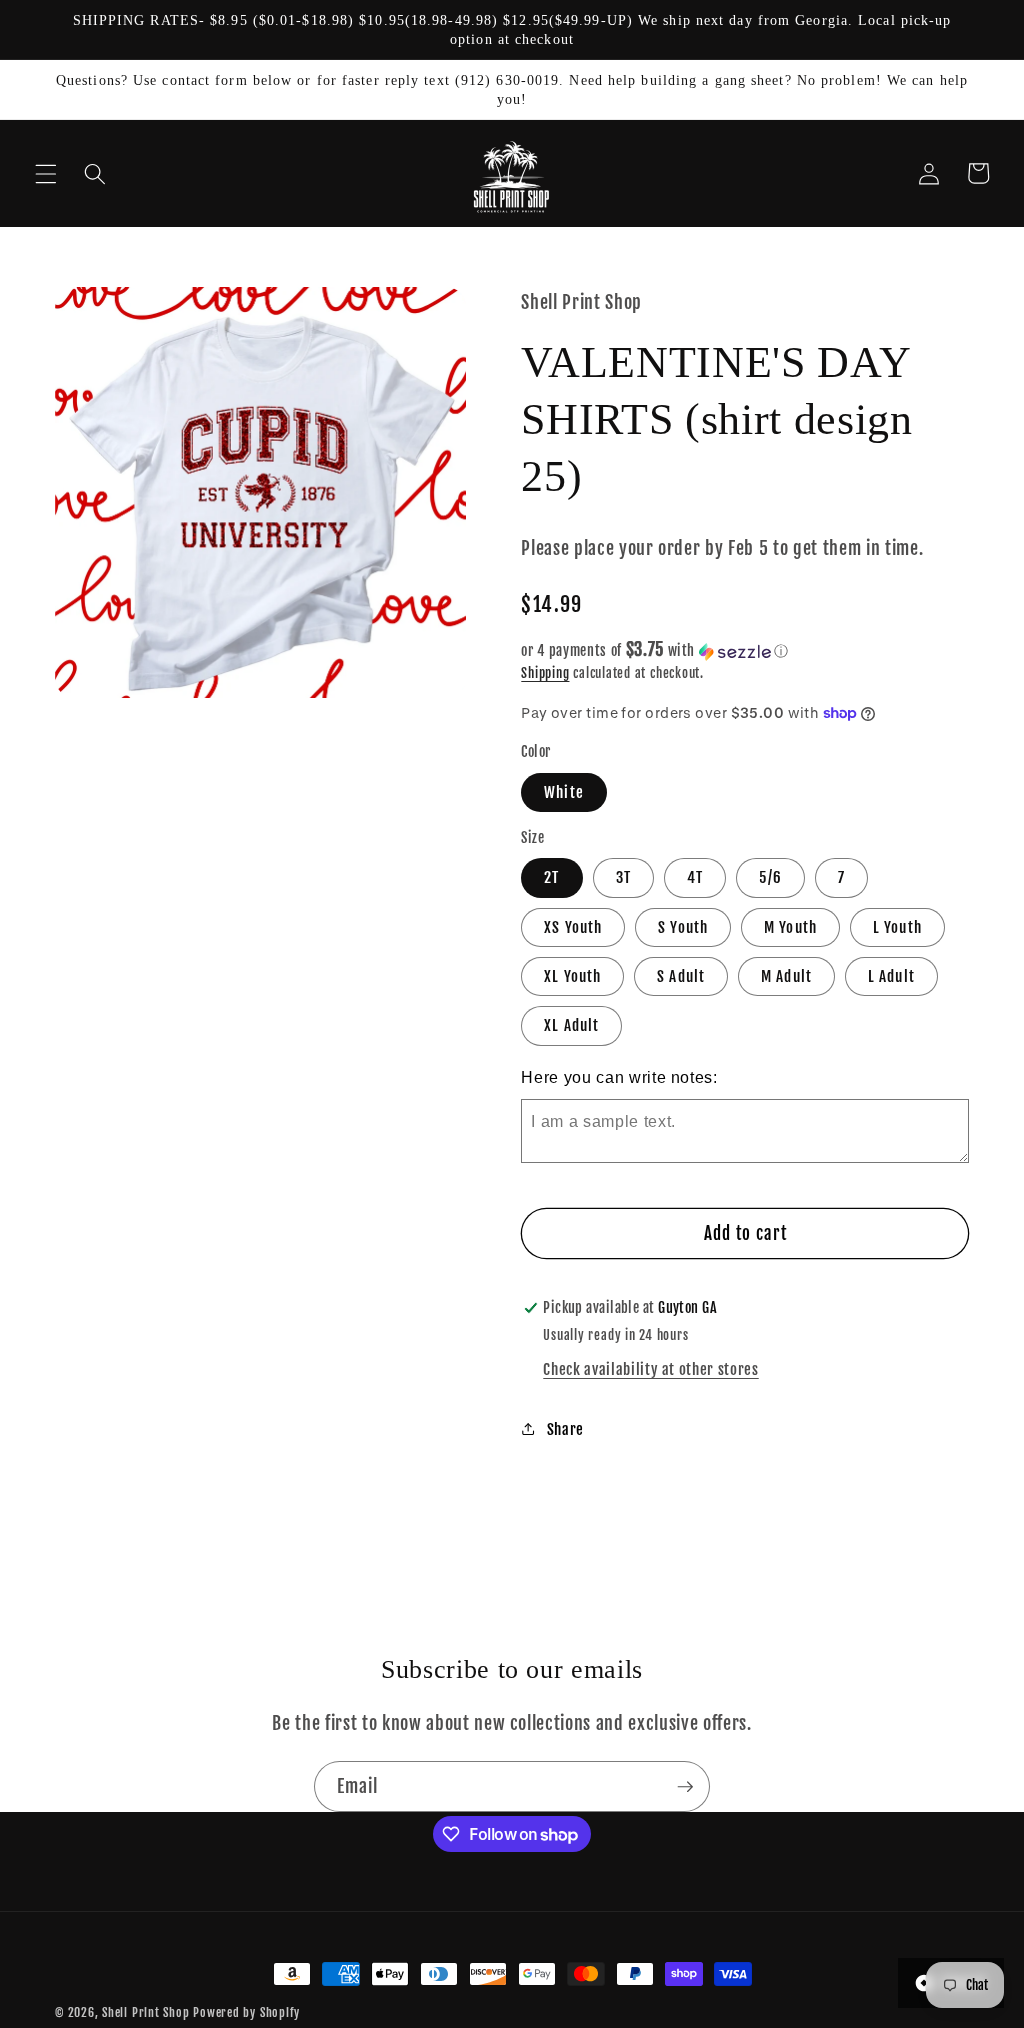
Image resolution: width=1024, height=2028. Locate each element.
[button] (46, 173)
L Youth (897, 927)
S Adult (681, 976)
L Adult (891, 976)
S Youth (683, 927)
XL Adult (571, 1025)
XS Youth (573, 927)
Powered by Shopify (246, 2012)
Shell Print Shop (145, 2012)
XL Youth (572, 976)
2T (551, 877)
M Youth (790, 927)
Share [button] (565, 1429)
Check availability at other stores (650, 1369)
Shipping (545, 673)
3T (623, 877)
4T (695, 877)
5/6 (770, 877)
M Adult (786, 976)
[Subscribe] (685, 1787)
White (564, 792)
